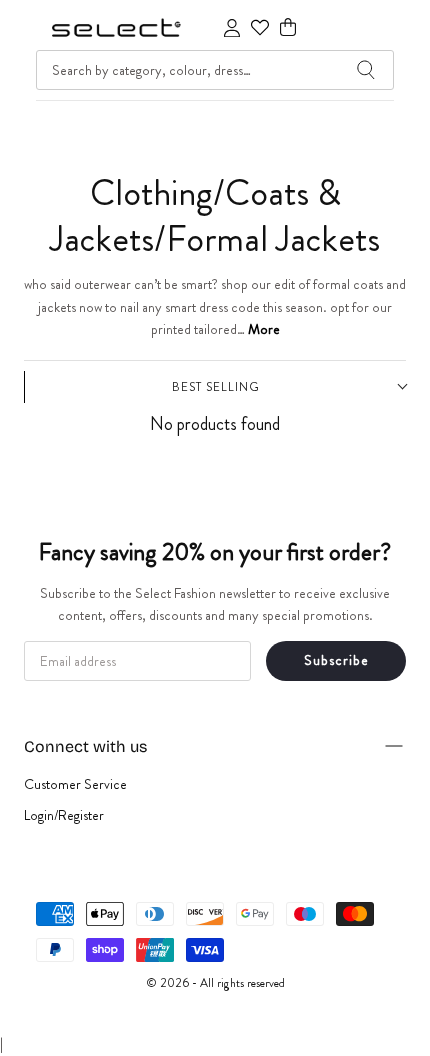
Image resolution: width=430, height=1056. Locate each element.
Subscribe (336, 660)
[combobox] (215, 70)
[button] (288, 27)
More (264, 329)
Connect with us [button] (85, 746)
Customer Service (75, 784)
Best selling (216, 387)
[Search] (366, 70)
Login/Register (64, 815)
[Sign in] (232, 28)
